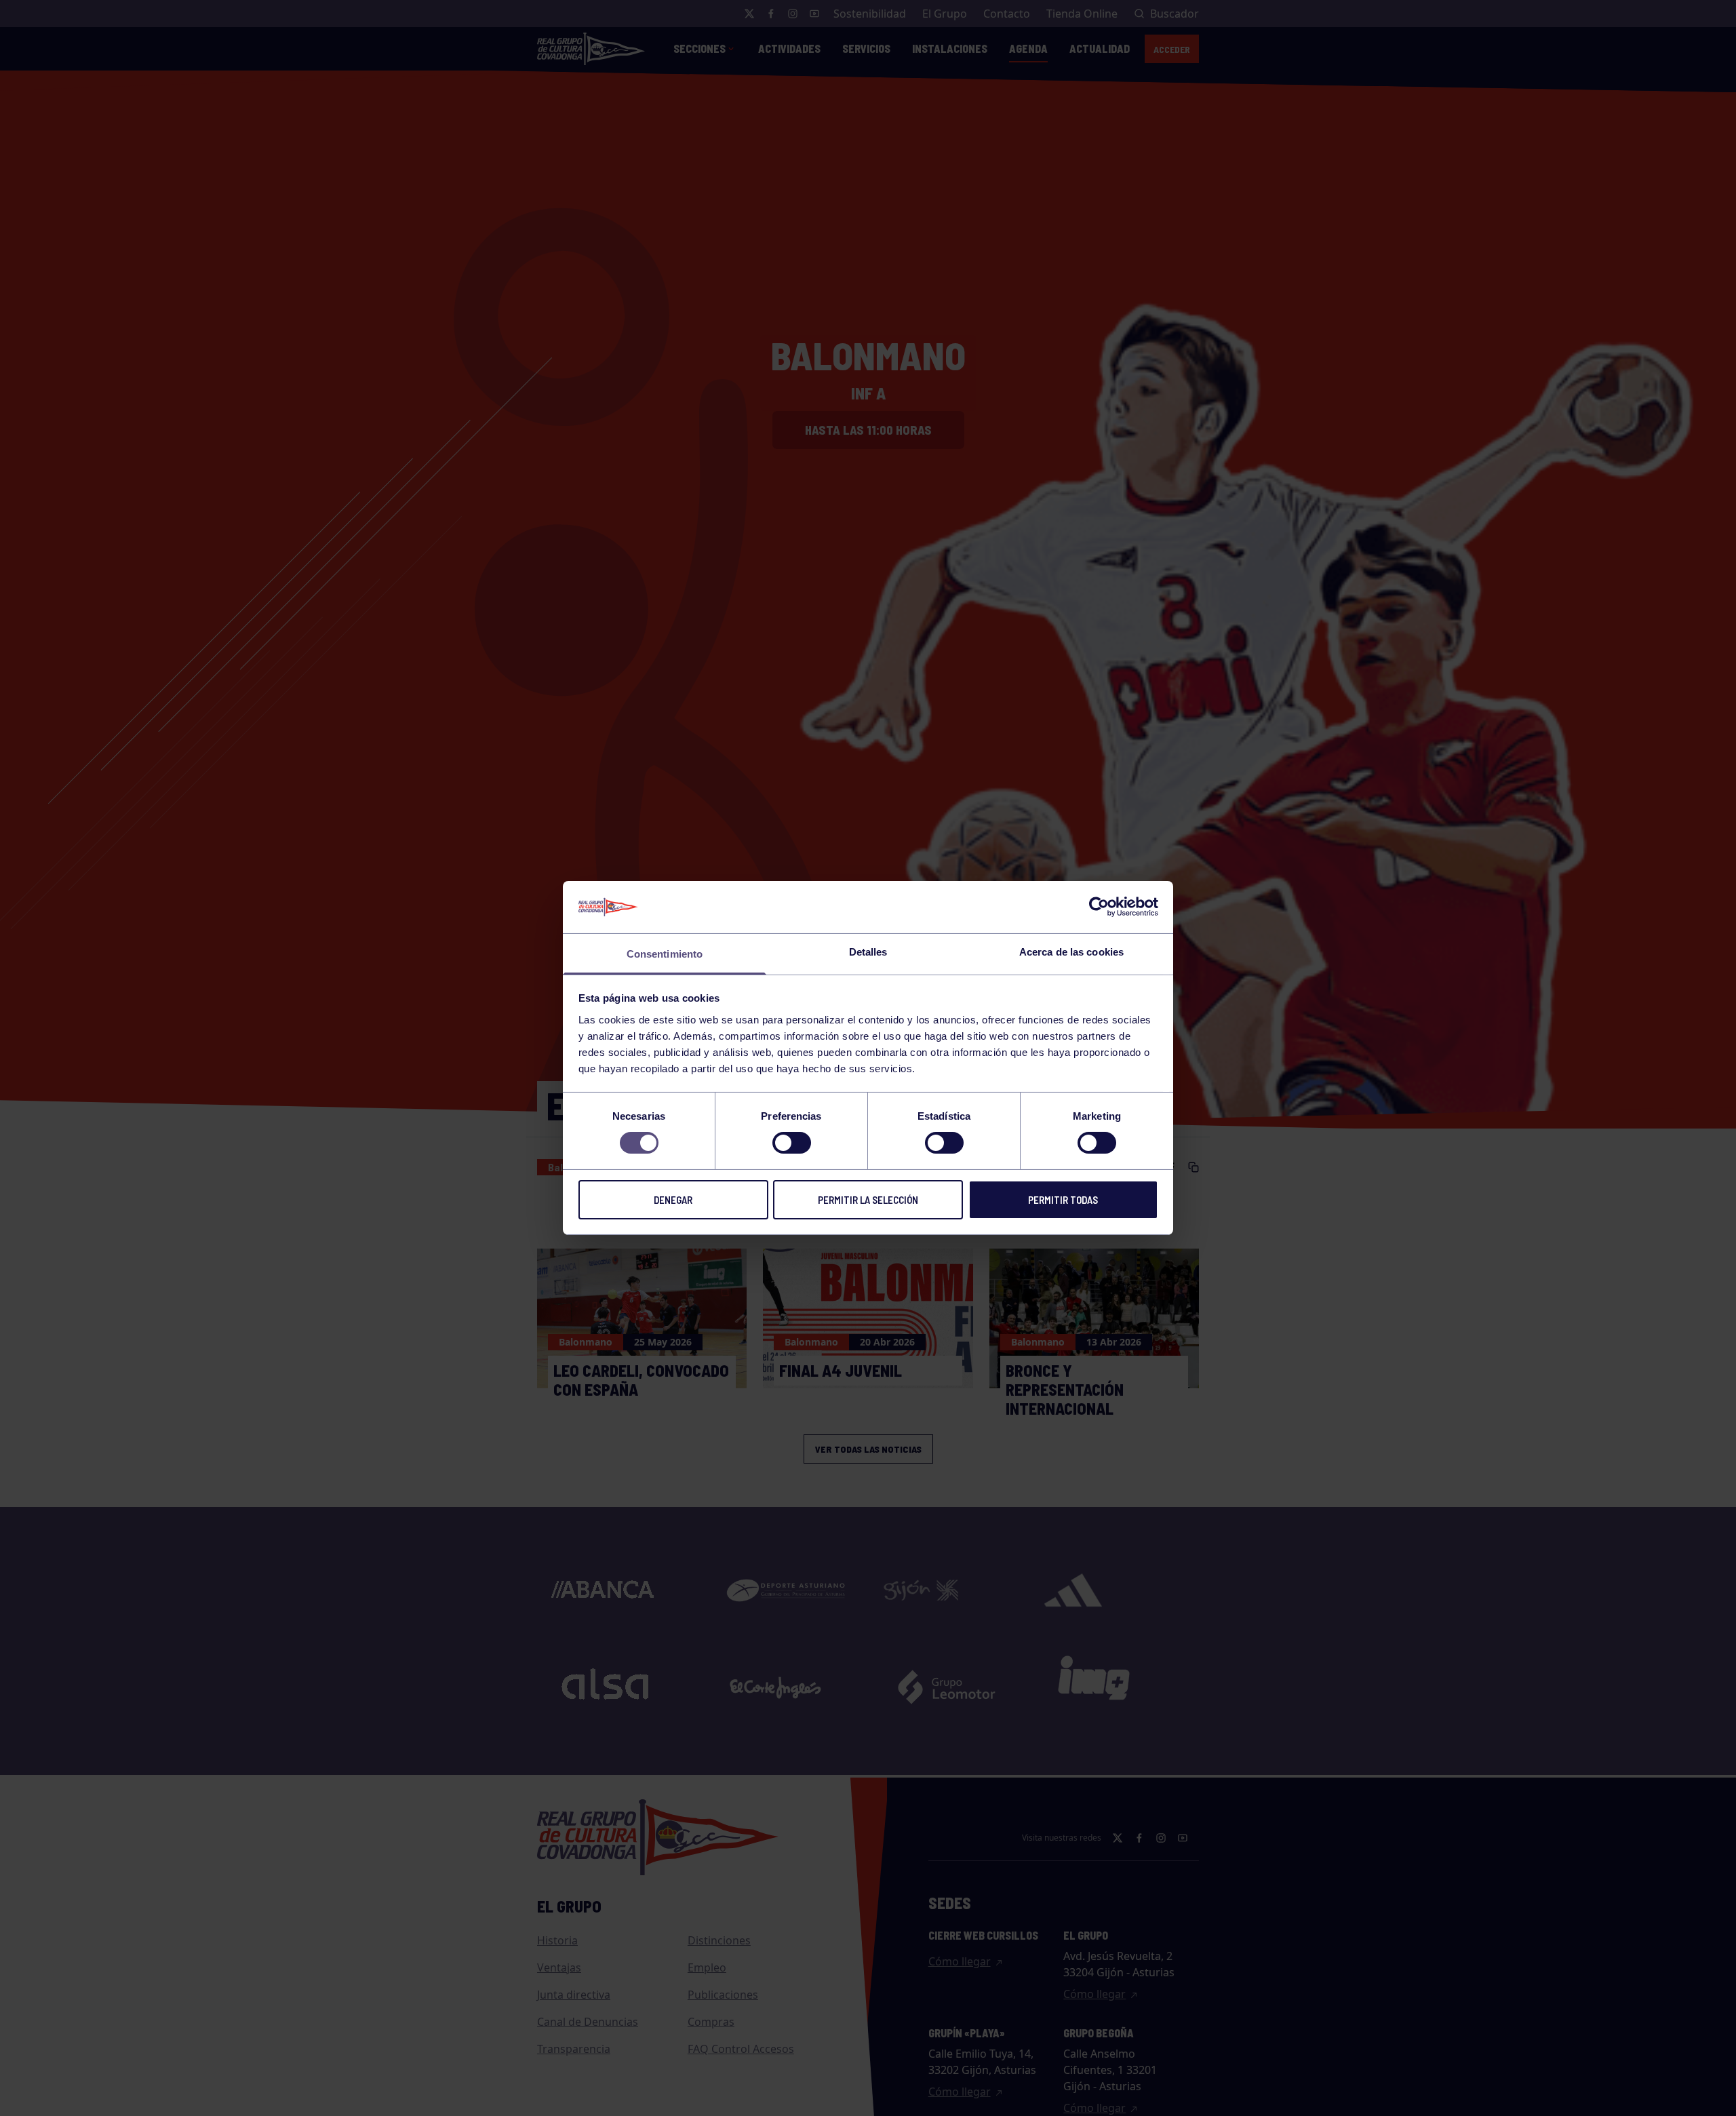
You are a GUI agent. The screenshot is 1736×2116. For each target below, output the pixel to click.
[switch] (792, 1143)
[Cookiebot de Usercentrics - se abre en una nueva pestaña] (1099, 907)
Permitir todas (1063, 1200)
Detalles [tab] (868, 952)
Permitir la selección (868, 1200)
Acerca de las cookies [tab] (1071, 952)
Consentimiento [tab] (665, 954)
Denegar (673, 1200)
